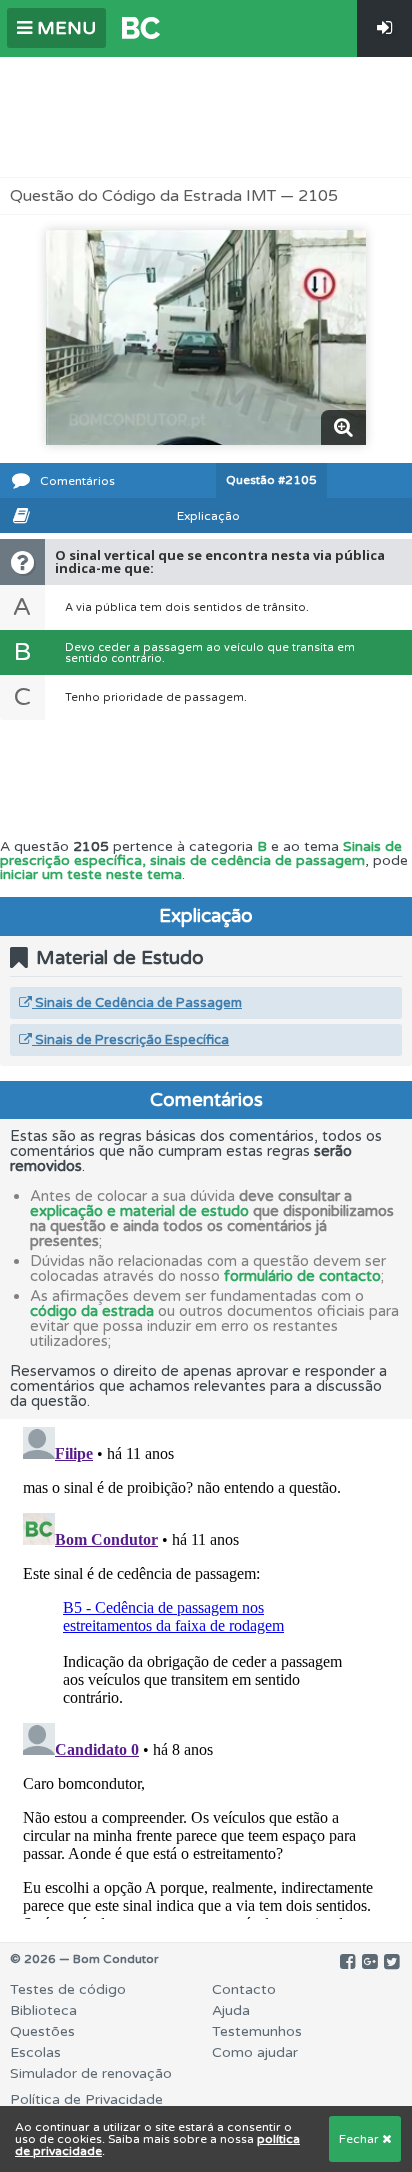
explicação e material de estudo (139, 1211)
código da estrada (92, 1311)
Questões (42, 2031)
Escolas (35, 2052)
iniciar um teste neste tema (91, 874)
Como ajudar (255, 2052)
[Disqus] (206, 1669)
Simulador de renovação (91, 2073)
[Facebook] (347, 1962)
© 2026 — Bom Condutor (84, 1959)
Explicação (208, 516)
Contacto (244, 1989)
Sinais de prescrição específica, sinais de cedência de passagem (201, 853)
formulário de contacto (302, 1276)
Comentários (77, 481)
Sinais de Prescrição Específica (130, 1040)
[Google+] (369, 1962)
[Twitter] (391, 1962)
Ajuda (231, 2010)
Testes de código (68, 1989)
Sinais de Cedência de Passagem (137, 1003)
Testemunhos (257, 2031)
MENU (64, 28)
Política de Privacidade (86, 2099)
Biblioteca (43, 2010)
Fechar (360, 2139)
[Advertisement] (206, 117)
